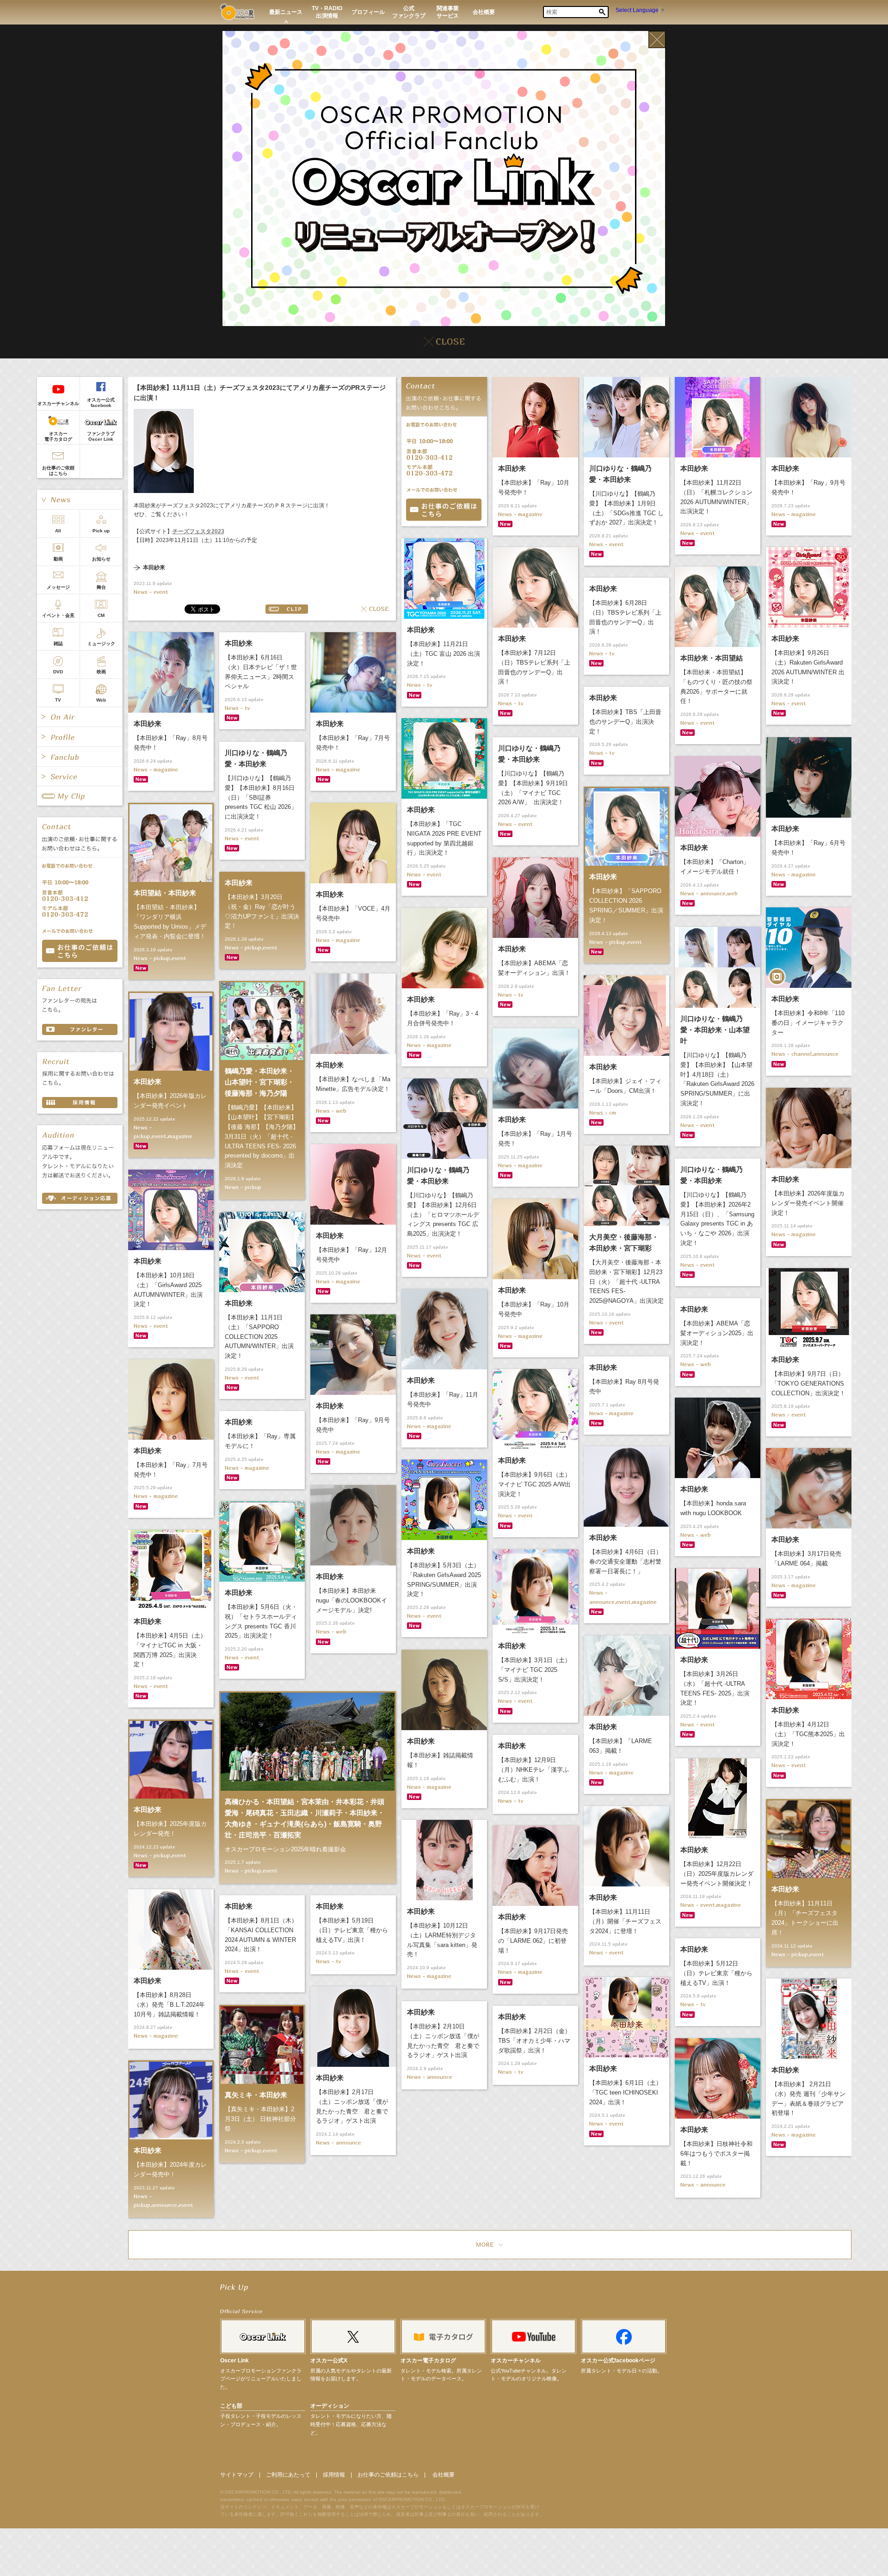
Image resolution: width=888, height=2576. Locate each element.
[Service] (80, 776)
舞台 (101, 587)
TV (58, 700)
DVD (58, 672)
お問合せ (444, 510)
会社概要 (444, 2475)
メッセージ (58, 587)
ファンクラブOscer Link (101, 436)
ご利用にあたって (288, 2475)
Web (101, 700)
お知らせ (101, 559)
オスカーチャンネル (58, 404)
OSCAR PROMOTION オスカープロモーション (237, 12)
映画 (101, 672)
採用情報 (334, 2475)
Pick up (101, 531)
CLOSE (375, 609)
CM (101, 615)
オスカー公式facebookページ (618, 2360)
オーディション (330, 2406)
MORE (490, 2245)
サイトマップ (237, 2475)
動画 (58, 559)
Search (602, 12)
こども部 (231, 2406)
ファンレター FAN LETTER (80, 1029)
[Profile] (80, 737)
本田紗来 (154, 568)
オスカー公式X (329, 2360)
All (58, 531)
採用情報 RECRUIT (80, 1103)
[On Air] (80, 717)
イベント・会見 (58, 615)
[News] (80, 499)
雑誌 (58, 644)
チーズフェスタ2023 (198, 531)
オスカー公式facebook (101, 403)
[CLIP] (80, 796)
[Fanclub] (80, 757)
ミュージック (101, 644)
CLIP (287, 609)
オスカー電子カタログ (58, 436)
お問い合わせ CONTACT (80, 951)
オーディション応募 (80, 1198)
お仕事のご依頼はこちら (58, 471)
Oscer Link (234, 2360)
